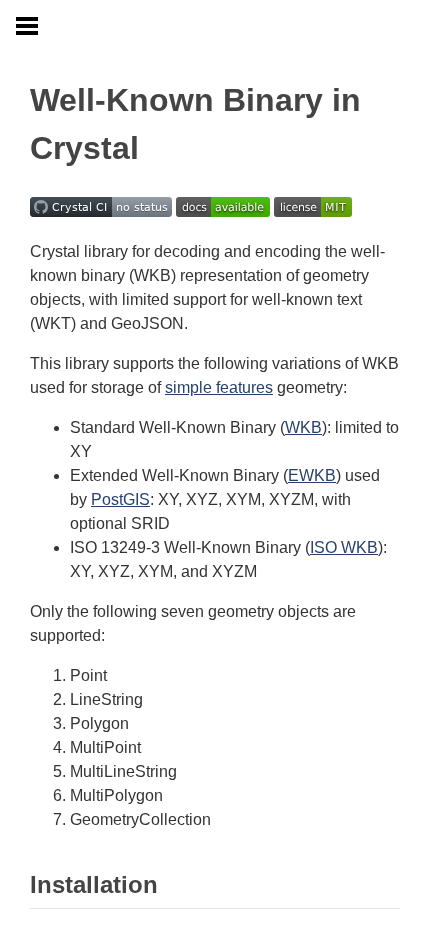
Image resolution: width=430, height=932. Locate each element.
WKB (303, 427)
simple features (219, 387)
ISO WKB (344, 547)
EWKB (312, 475)
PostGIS (120, 499)
